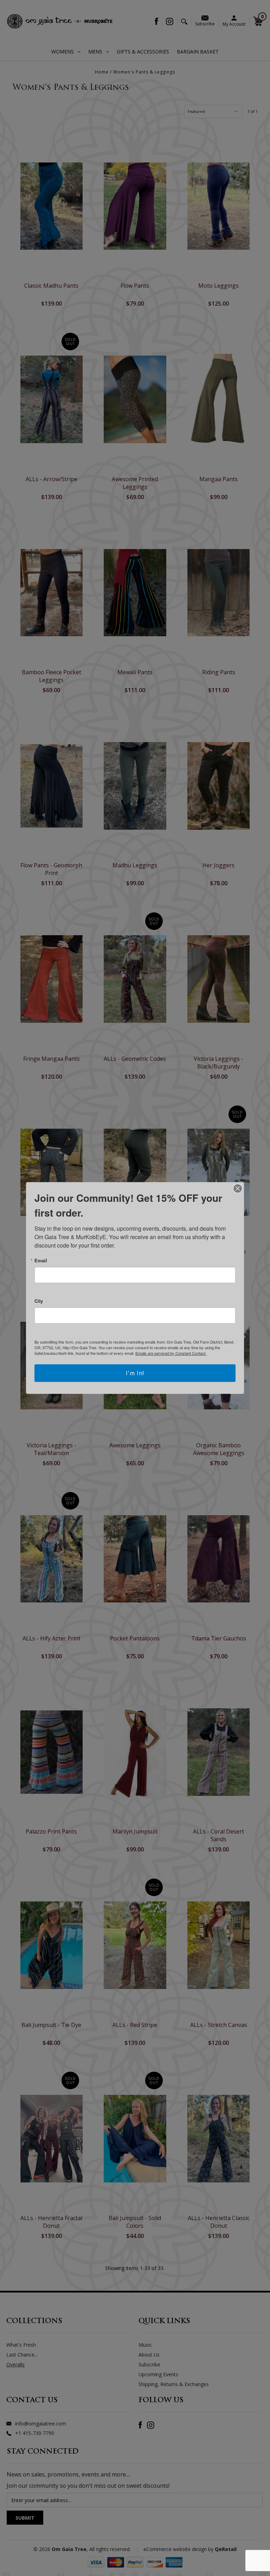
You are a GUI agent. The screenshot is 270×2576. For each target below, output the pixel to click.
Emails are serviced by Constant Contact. (171, 1353)
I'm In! (135, 1373)
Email (41, 1260)
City (39, 1301)
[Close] (238, 1188)
